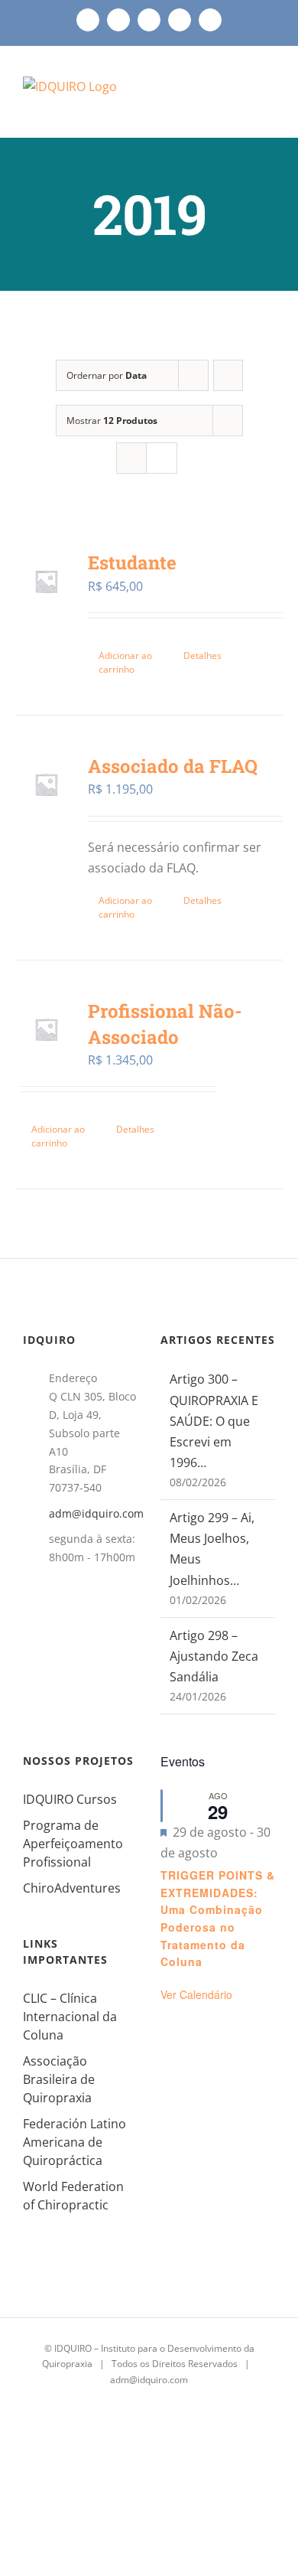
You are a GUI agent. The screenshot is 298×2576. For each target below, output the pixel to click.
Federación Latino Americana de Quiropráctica (74, 2142)
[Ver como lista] (162, 458)
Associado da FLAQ (173, 766)
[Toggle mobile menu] (269, 98)
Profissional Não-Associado (165, 1024)
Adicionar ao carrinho (125, 662)
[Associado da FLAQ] (46, 785)
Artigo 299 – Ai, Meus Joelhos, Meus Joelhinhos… (212, 1549)
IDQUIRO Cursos (70, 1799)
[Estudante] (46, 581)
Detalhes (202, 655)
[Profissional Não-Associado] (46, 1030)
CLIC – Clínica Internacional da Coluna (70, 2017)
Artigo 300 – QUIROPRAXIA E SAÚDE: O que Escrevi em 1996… (214, 1421)
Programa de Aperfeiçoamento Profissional (73, 1844)
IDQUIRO (73, 2348)
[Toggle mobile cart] (241, 98)
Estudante (132, 562)
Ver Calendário (196, 1994)
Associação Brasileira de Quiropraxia (59, 2079)
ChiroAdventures (72, 1888)
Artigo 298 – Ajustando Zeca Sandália (214, 1656)
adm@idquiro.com (93, 1513)
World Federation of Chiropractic (73, 2196)
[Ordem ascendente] (228, 375)
